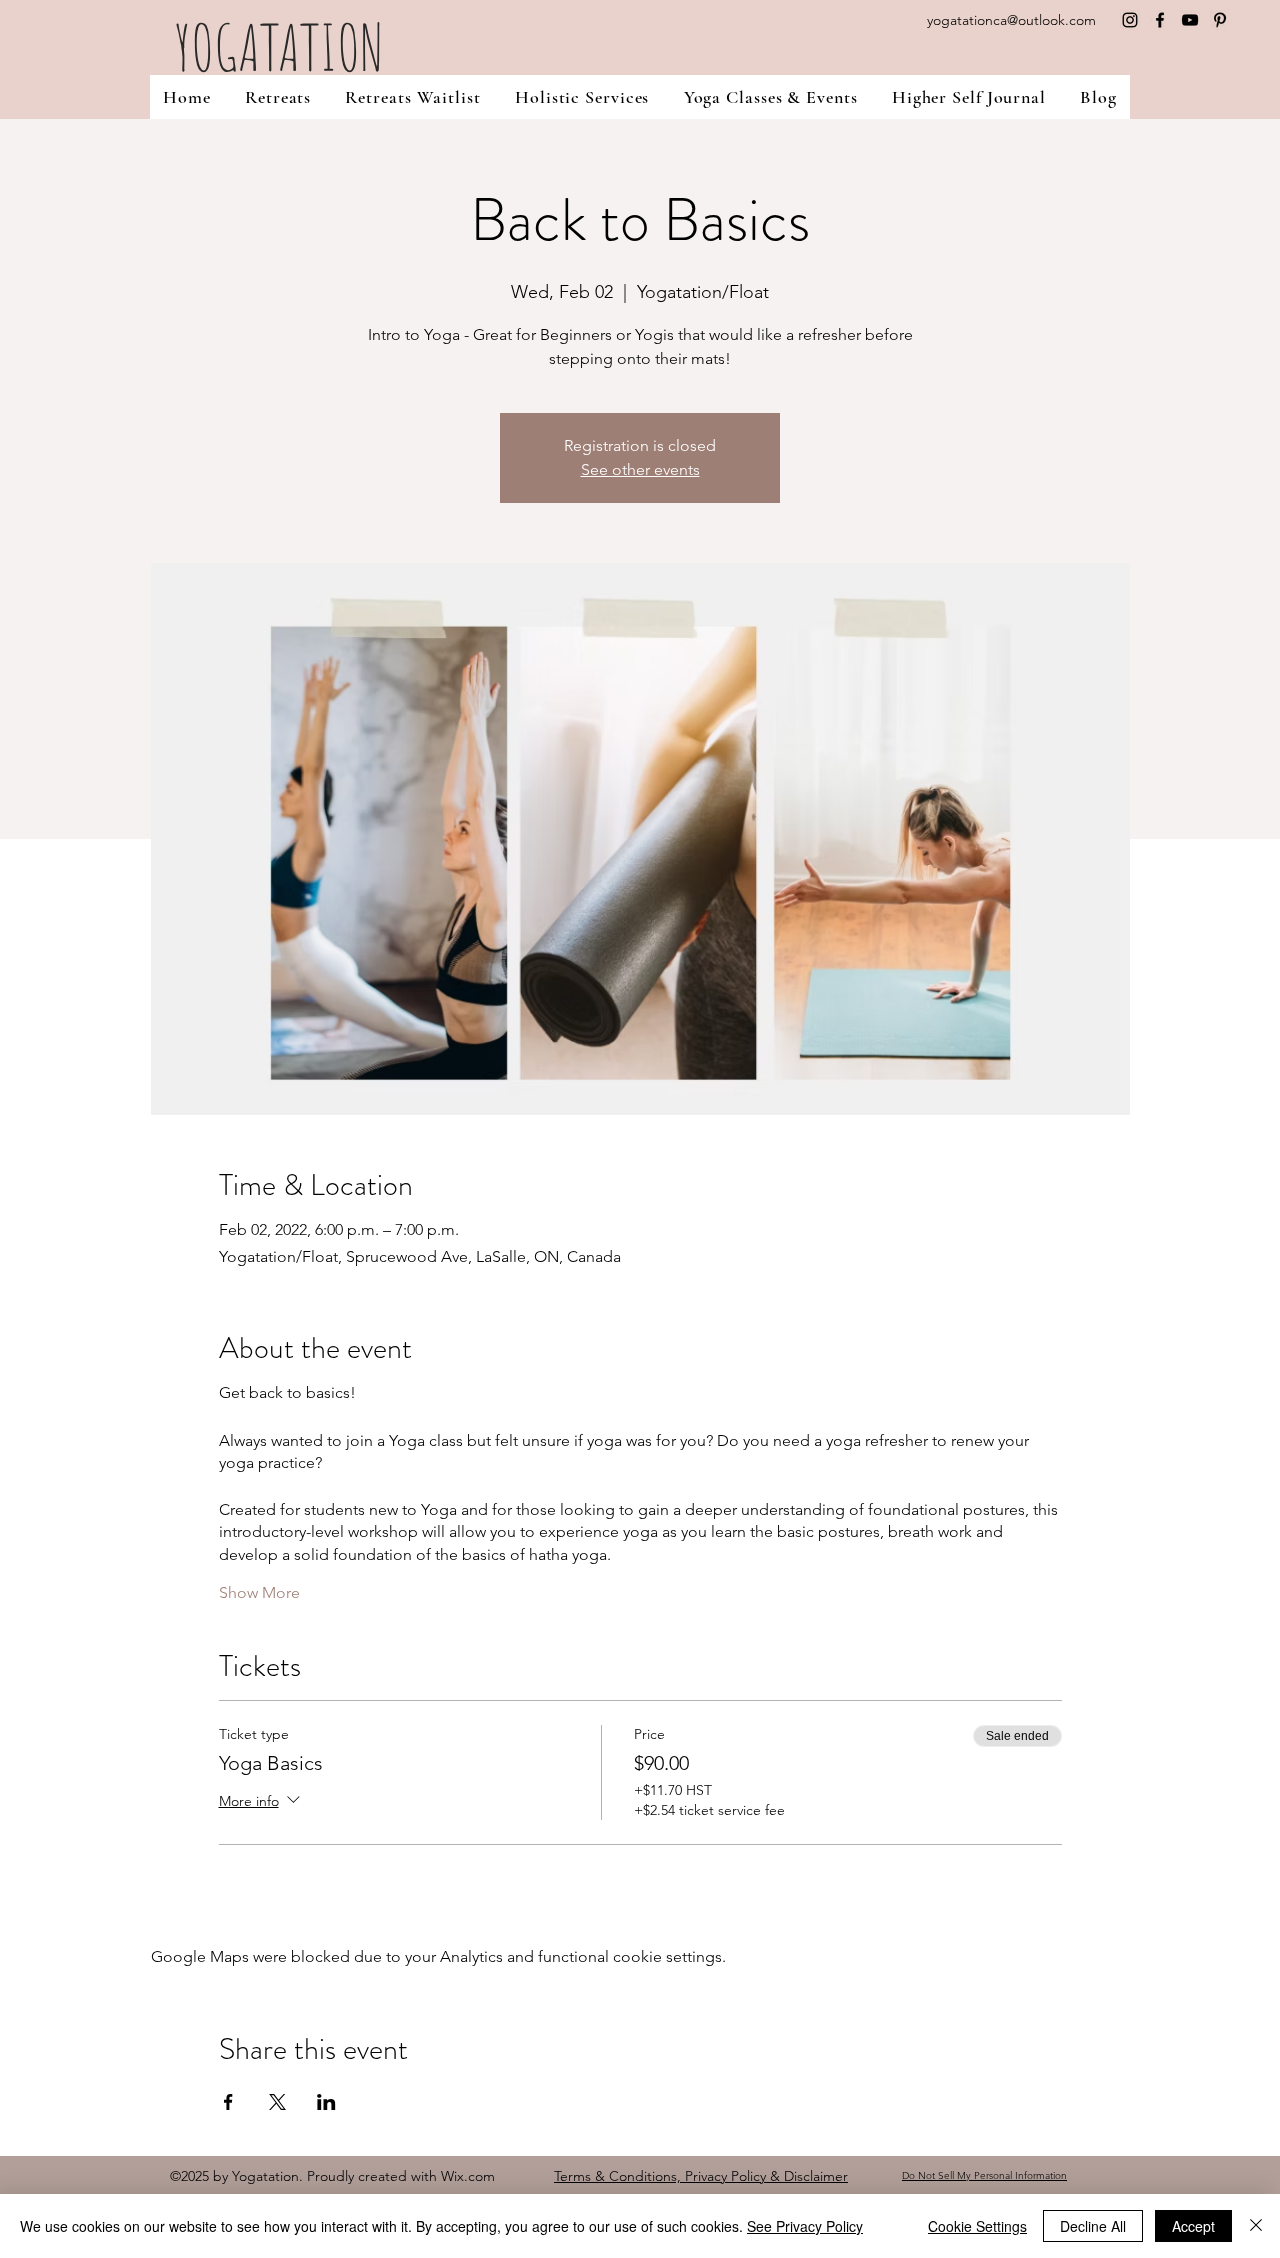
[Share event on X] (277, 2102)
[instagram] (1130, 20)
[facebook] (1160, 20)
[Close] (1256, 2226)
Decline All (1093, 2226)
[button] (582, 97)
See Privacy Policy (805, 2226)
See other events (640, 469)
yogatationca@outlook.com (1011, 20)
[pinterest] (1220, 20)
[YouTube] (1190, 20)
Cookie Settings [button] (977, 2226)
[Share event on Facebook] (228, 2102)
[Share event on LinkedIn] (326, 2102)
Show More (259, 1592)
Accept (1193, 2226)
